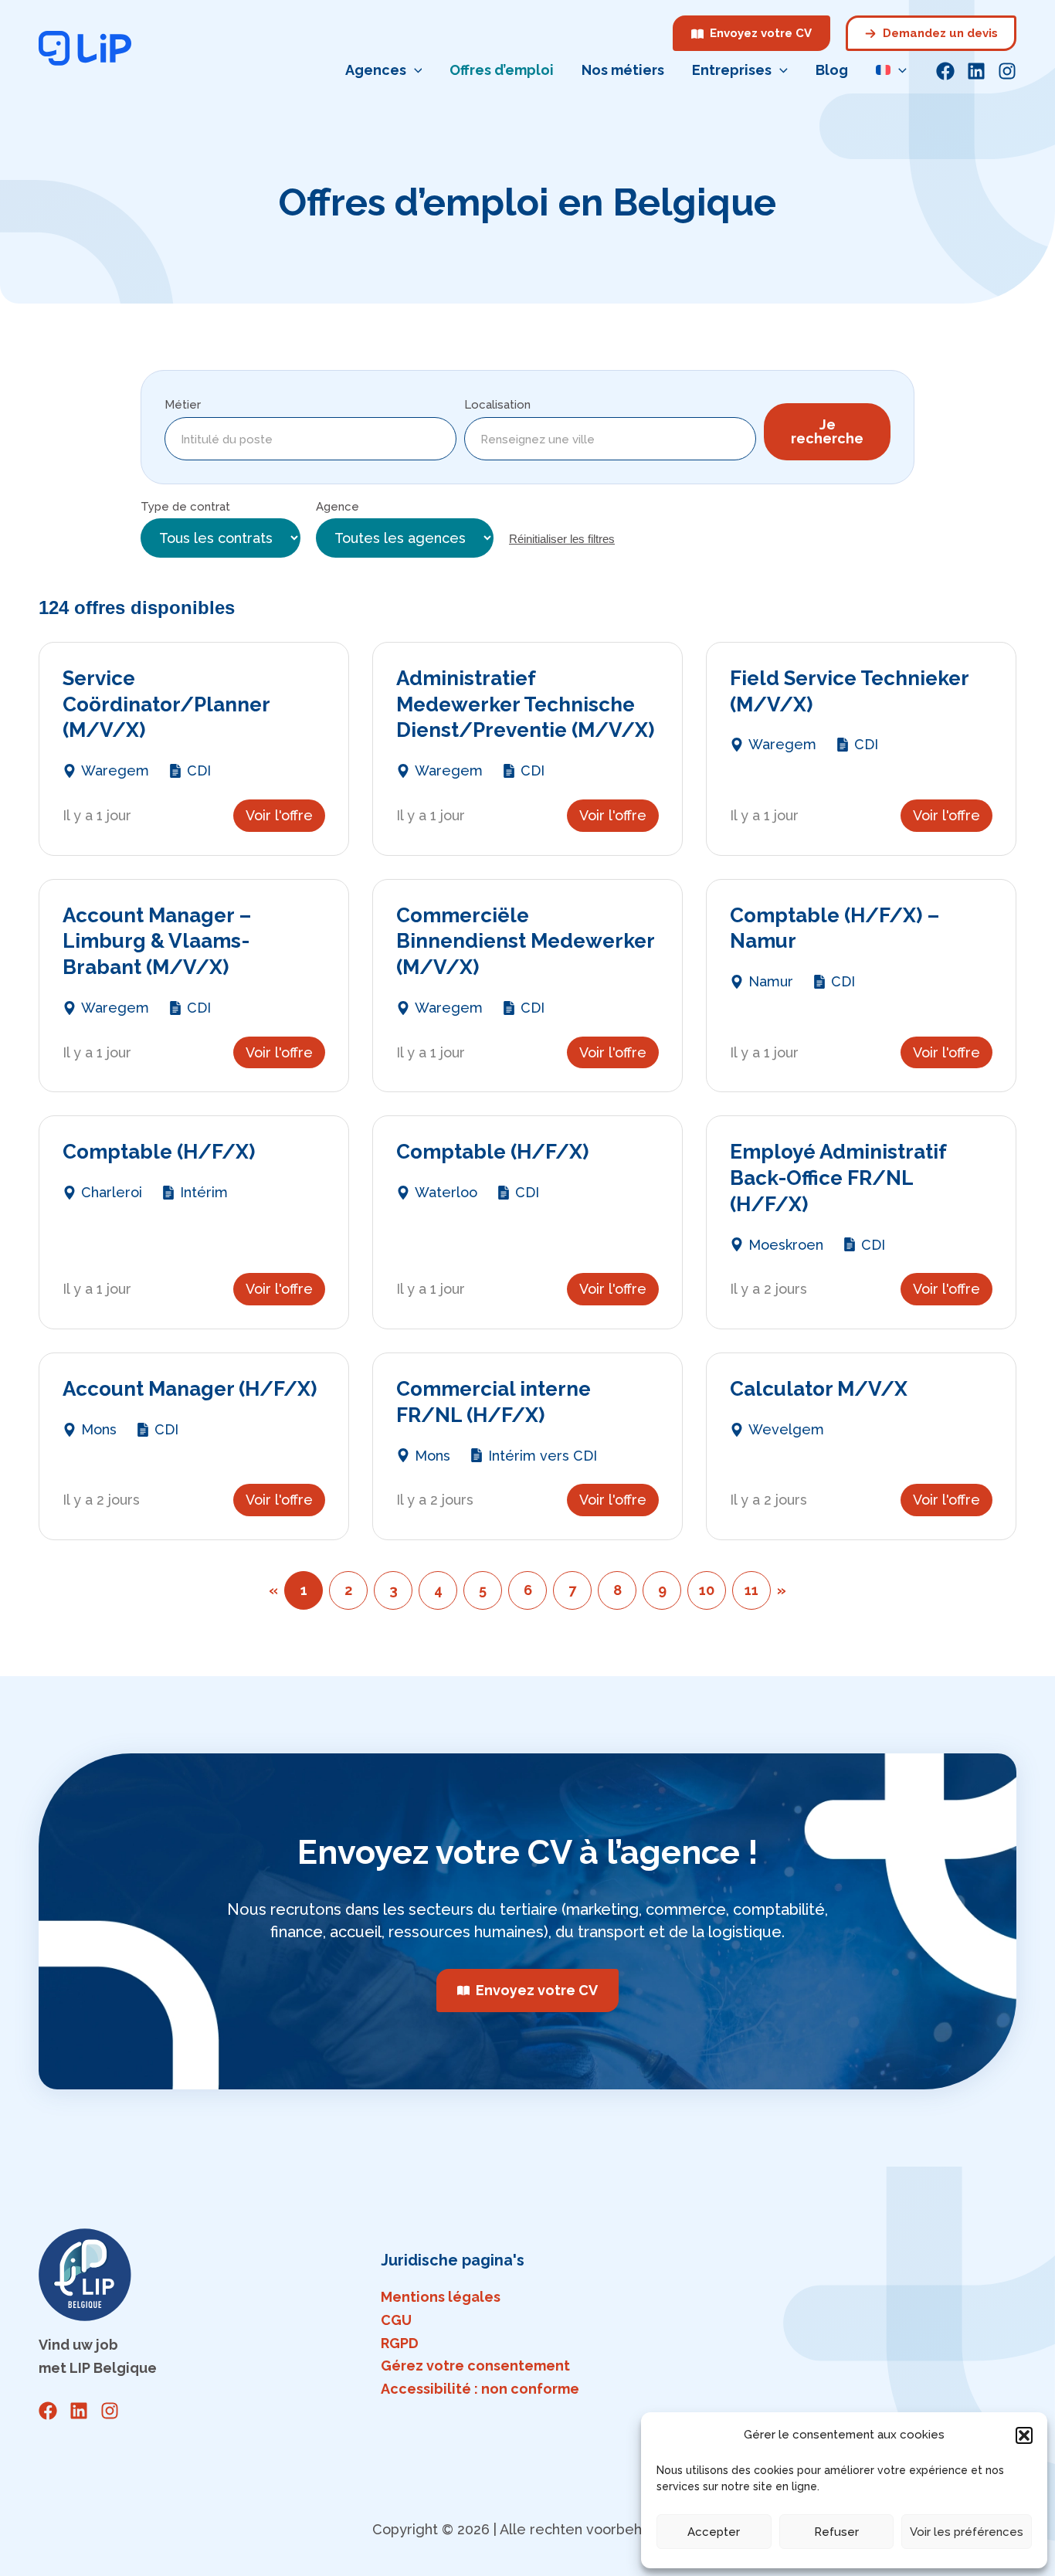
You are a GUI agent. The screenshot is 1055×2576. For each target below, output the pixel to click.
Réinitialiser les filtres (562, 539)
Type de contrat (185, 507)
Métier (183, 405)
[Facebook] (945, 71)
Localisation (497, 405)
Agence (338, 507)
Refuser (836, 2532)
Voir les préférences (967, 2532)
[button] (1024, 2435)
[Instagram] (1007, 71)
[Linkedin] (976, 71)
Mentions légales (441, 2297)
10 (707, 1590)
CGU (396, 2320)
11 (751, 1590)
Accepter (714, 2532)
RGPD (400, 2343)
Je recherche (827, 431)
